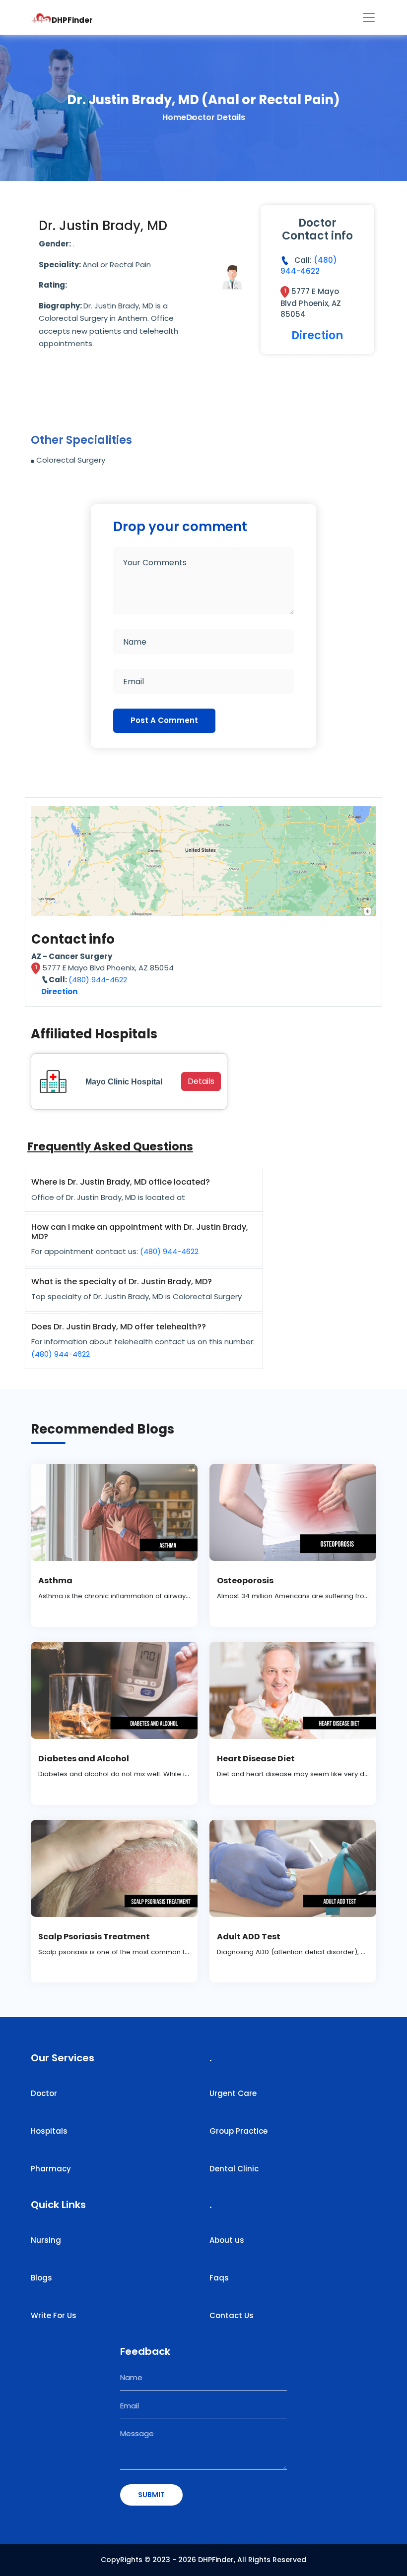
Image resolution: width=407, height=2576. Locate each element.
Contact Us (232, 2315)
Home (174, 117)
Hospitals (49, 2131)
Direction (317, 335)
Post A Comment (164, 720)
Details (201, 1081)
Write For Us (54, 2315)
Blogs (41, 2278)
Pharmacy (51, 2169)
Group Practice (238, 2131)
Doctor (44, 2093)
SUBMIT (151, 2495)
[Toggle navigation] (369, 17)
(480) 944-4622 (309, 266)
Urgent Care (233, 2093)
